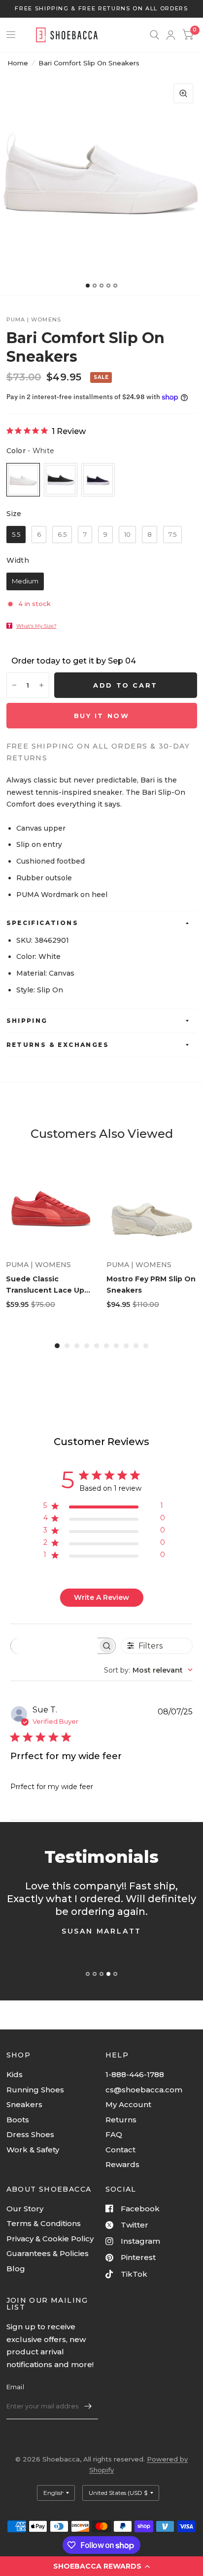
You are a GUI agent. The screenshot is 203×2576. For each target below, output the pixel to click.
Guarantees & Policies (48, 2253)
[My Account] (171, 35)
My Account (128, 2104)
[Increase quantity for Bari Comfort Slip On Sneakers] (41, 685)
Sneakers (24, 2104)
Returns (121, 2120)
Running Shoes (35, 2090)
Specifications (43, 923)
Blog (16, 2269)
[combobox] (148, 1670)
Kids (15, 2074)
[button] (101, 2566)
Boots (18, 2120)
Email (15, 2387)
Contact (120, 2150)
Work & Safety (33, 2150)
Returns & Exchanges (58, 1045)
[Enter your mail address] (88, 2406)
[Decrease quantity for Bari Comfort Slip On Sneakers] (14, 685)
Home (18, 63)
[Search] (154, 35)
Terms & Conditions (44, 2223)
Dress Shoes (30, 2134)
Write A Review (101, 1597)
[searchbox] (54, 1646)
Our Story (25, 2209)
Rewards (122, 2164)
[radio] (23, 480)
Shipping (27, 1021)
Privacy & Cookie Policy (50, 2239)
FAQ (114, 2134)
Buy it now (102, 716)
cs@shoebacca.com (144, 2090)
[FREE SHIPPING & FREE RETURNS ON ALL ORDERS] (101, 9)
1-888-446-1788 (135, 2074)
